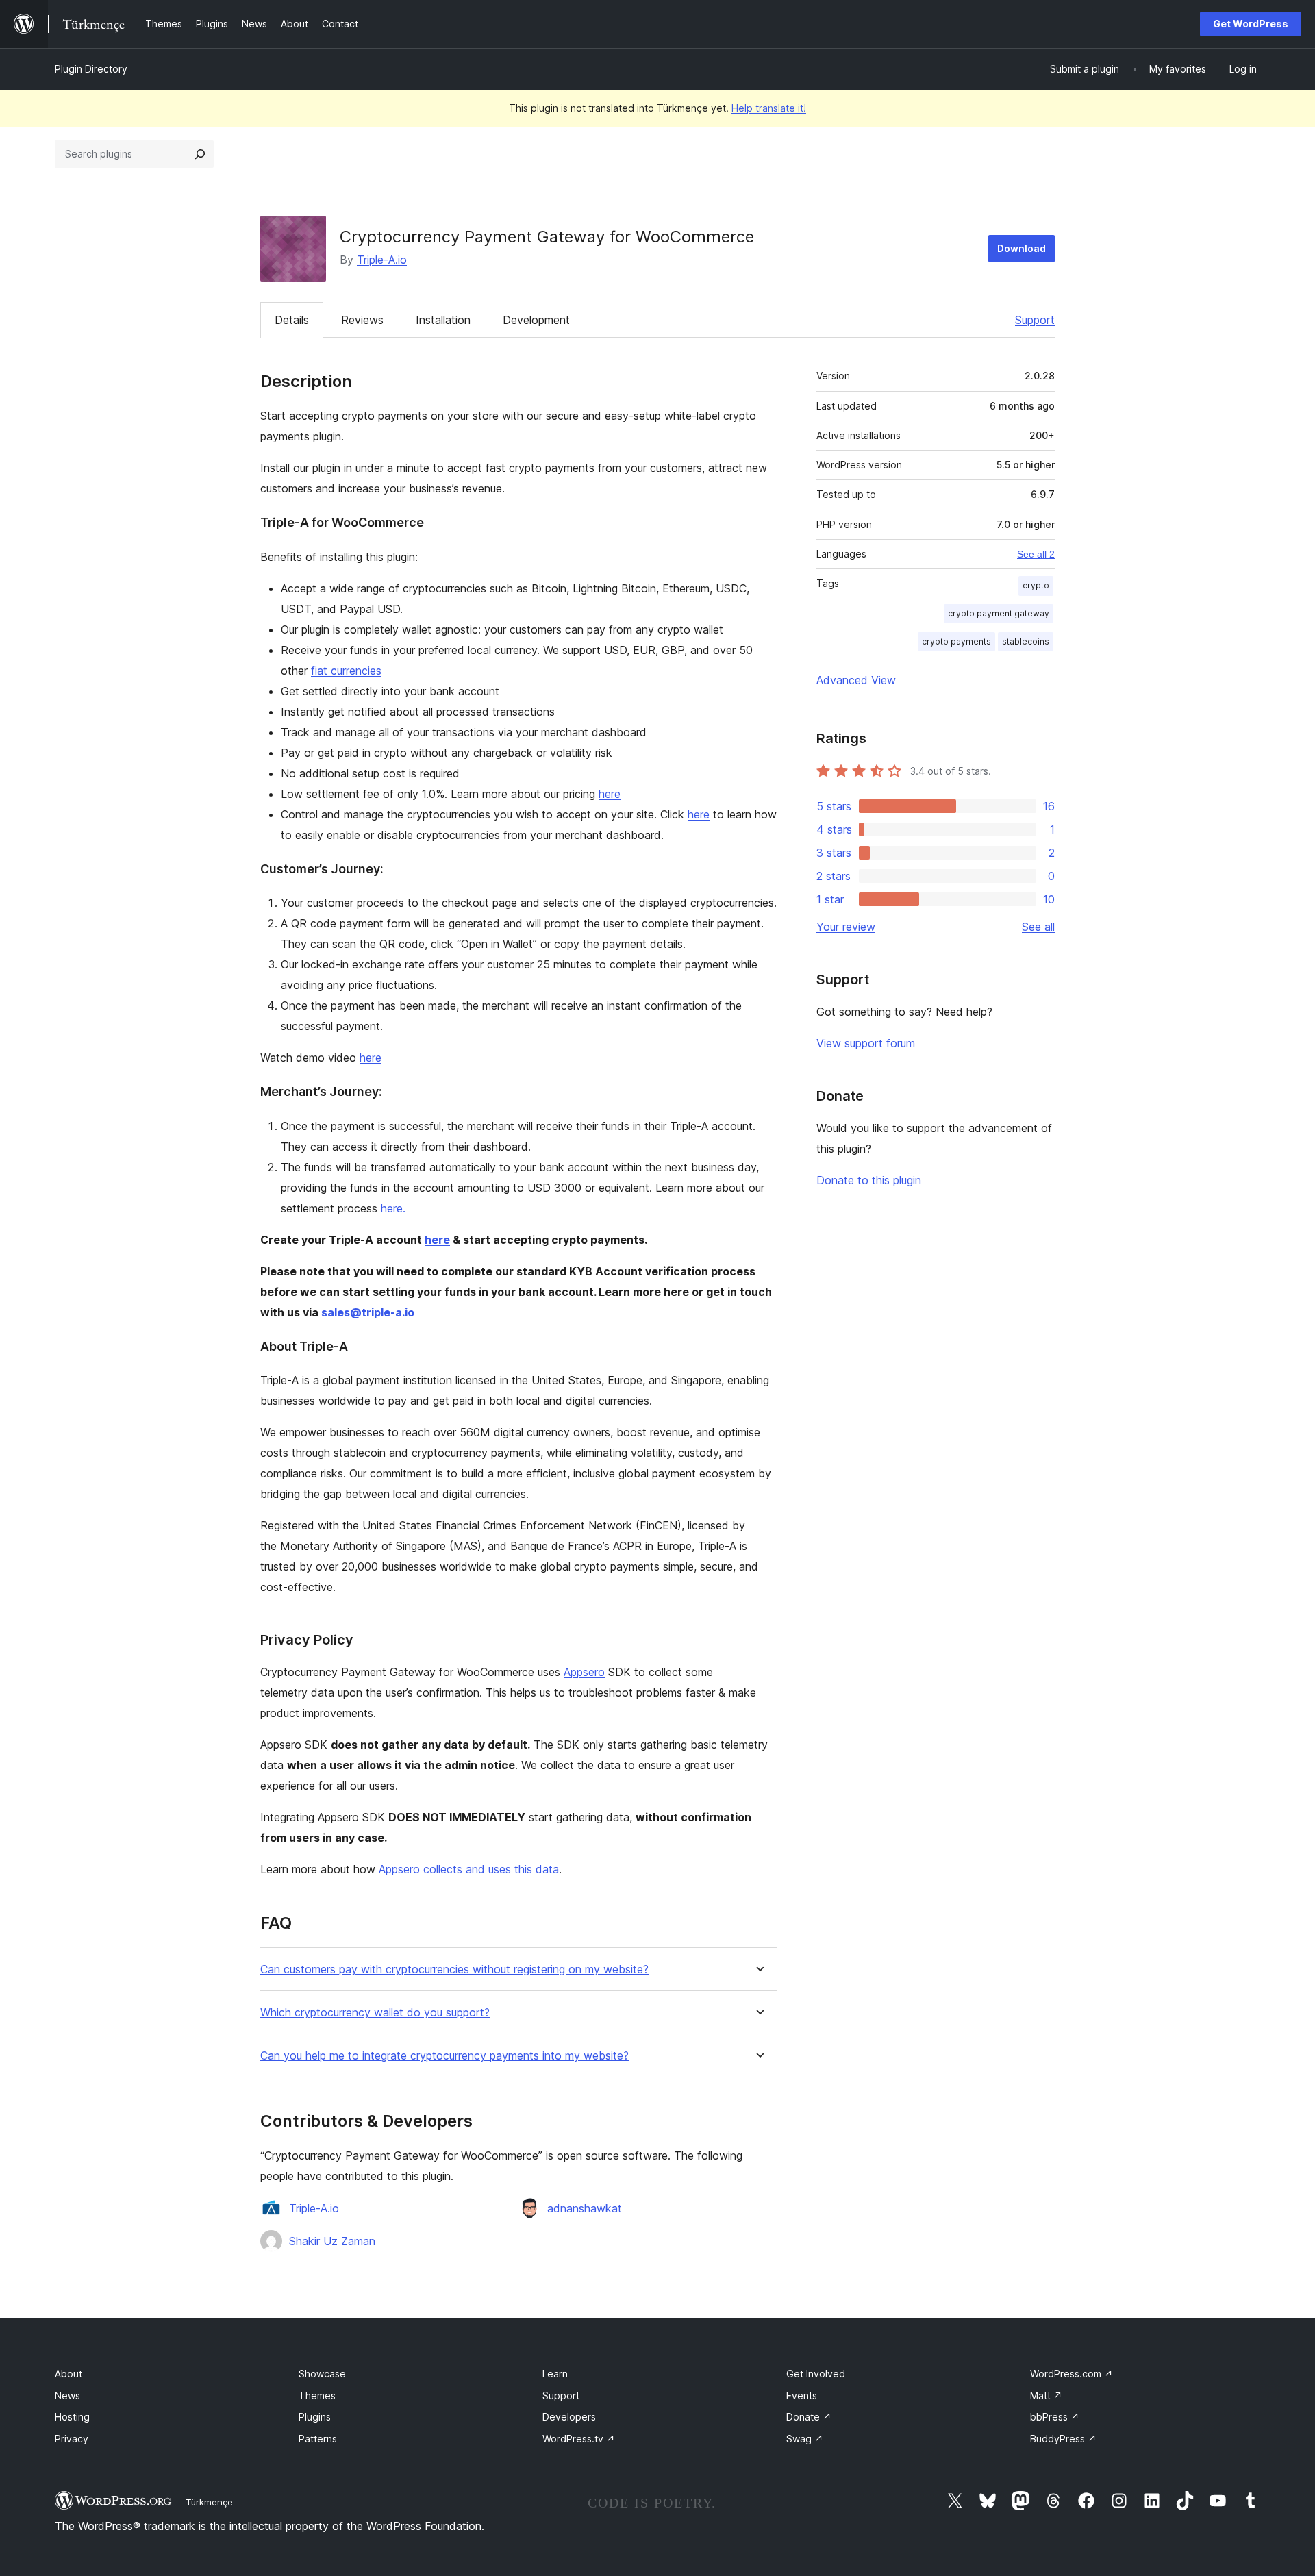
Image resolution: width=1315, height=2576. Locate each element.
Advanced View (856, 680)
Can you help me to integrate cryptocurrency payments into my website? (444, 2056)
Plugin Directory (91, 69)
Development (536, 320)
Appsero (584, 1672)
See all (1038, 927)
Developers (569, 2417)
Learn (555, 2374)
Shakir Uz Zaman (332, 2241)
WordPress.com (1072, 2374)
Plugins (315, 2417)
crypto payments (956, 641)
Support (1035, 320)
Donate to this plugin (869, 1180)
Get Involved (816, 2374)
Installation (443, 320)
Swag (805, 2439)
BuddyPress (1063, 2439)
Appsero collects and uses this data (469, 1869)
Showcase (322, 2374)
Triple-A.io (382, 260)
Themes (317, 2396)
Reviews (362, 320)
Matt (1046, 2396)
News (67, 2396)
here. (393, 1208)
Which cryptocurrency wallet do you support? (375, 2013)
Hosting (72, 2417)
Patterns (318, 2439)
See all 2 (1036, 554)
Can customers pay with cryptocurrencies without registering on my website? (454, 1969)
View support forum (866, 1043)
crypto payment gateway (999, 613)
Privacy (72, 2439)
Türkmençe (209, 2502)
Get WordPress (1251, 24)
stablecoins (1026, 641)
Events (802, 2396)
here (610, 794)
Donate (809, 2417)
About (68, 2374)
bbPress (1055, 2417)
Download (1022, 248)
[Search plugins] (200, 154)
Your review (846, 927)
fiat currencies (346, 671)
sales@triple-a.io (368, 1312)
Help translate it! (769, 108)
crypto (1036, 585)
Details (292, 320)
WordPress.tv (579, 2439)
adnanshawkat (585, 2208)
